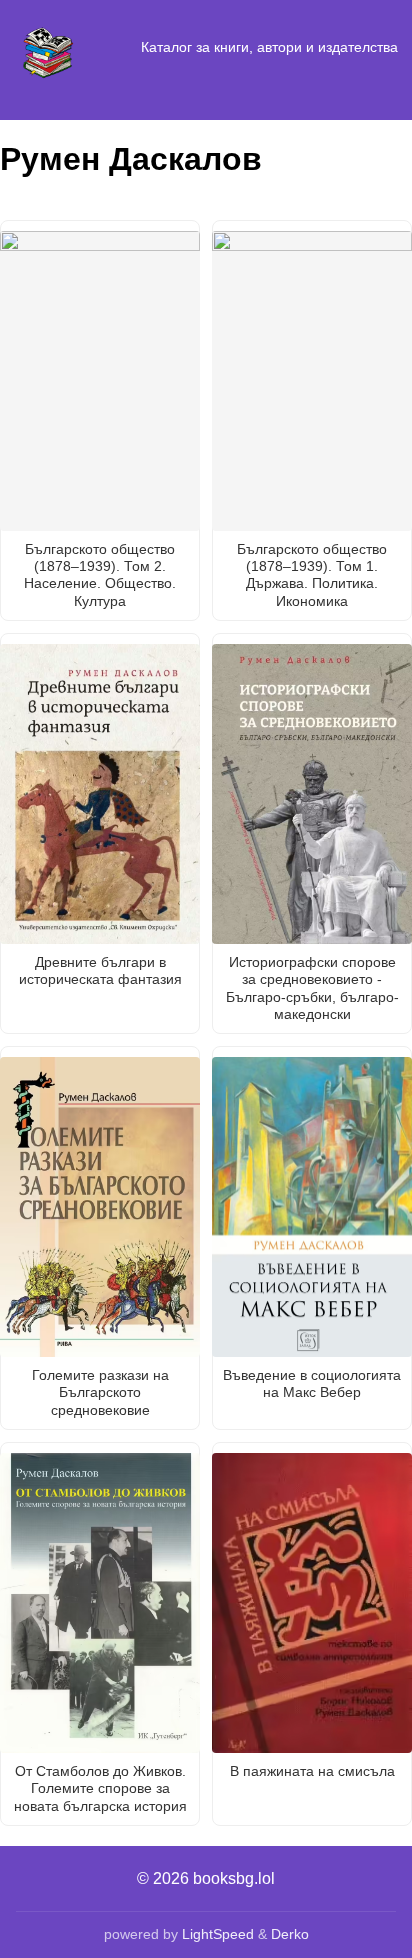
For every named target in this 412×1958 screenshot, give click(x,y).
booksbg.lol (234, 1878)
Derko (290, 1934)
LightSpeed (218, 1934)
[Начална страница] (48, 48)
